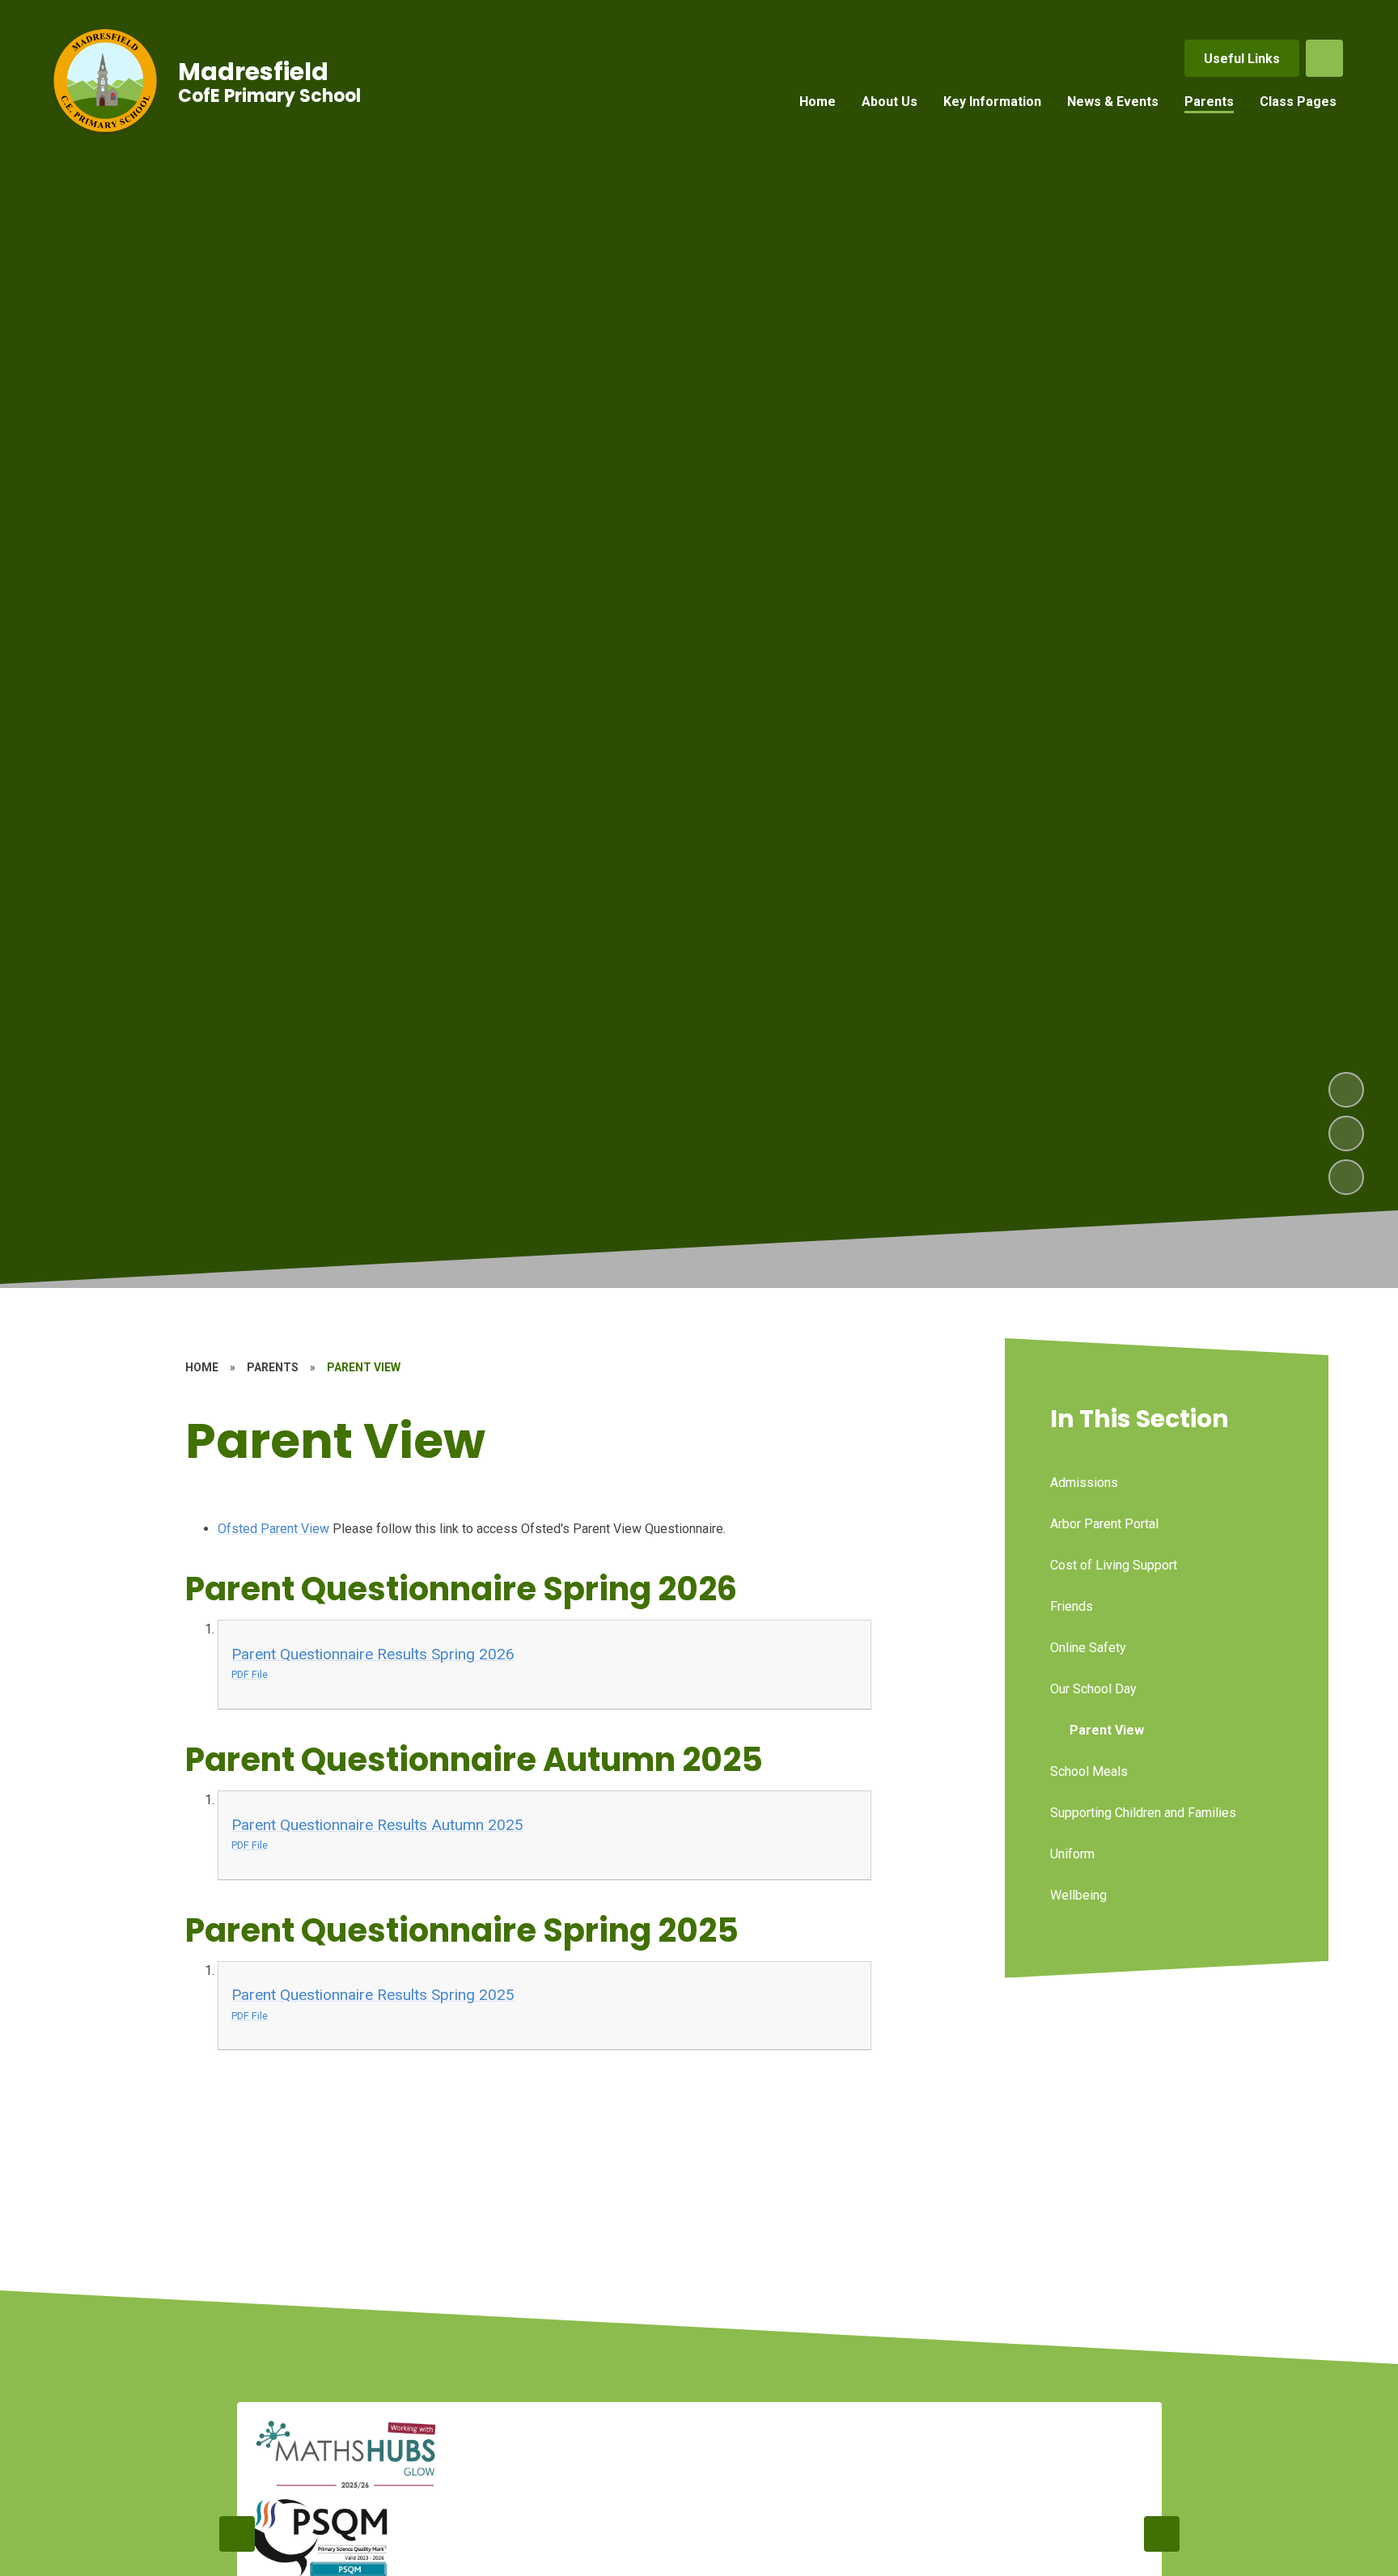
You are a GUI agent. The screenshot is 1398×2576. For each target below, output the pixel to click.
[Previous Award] (237, 2534)
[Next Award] (1162, 2534)
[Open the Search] (1324, 58)
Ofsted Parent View (273, 1529)
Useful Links (1242, 59)
